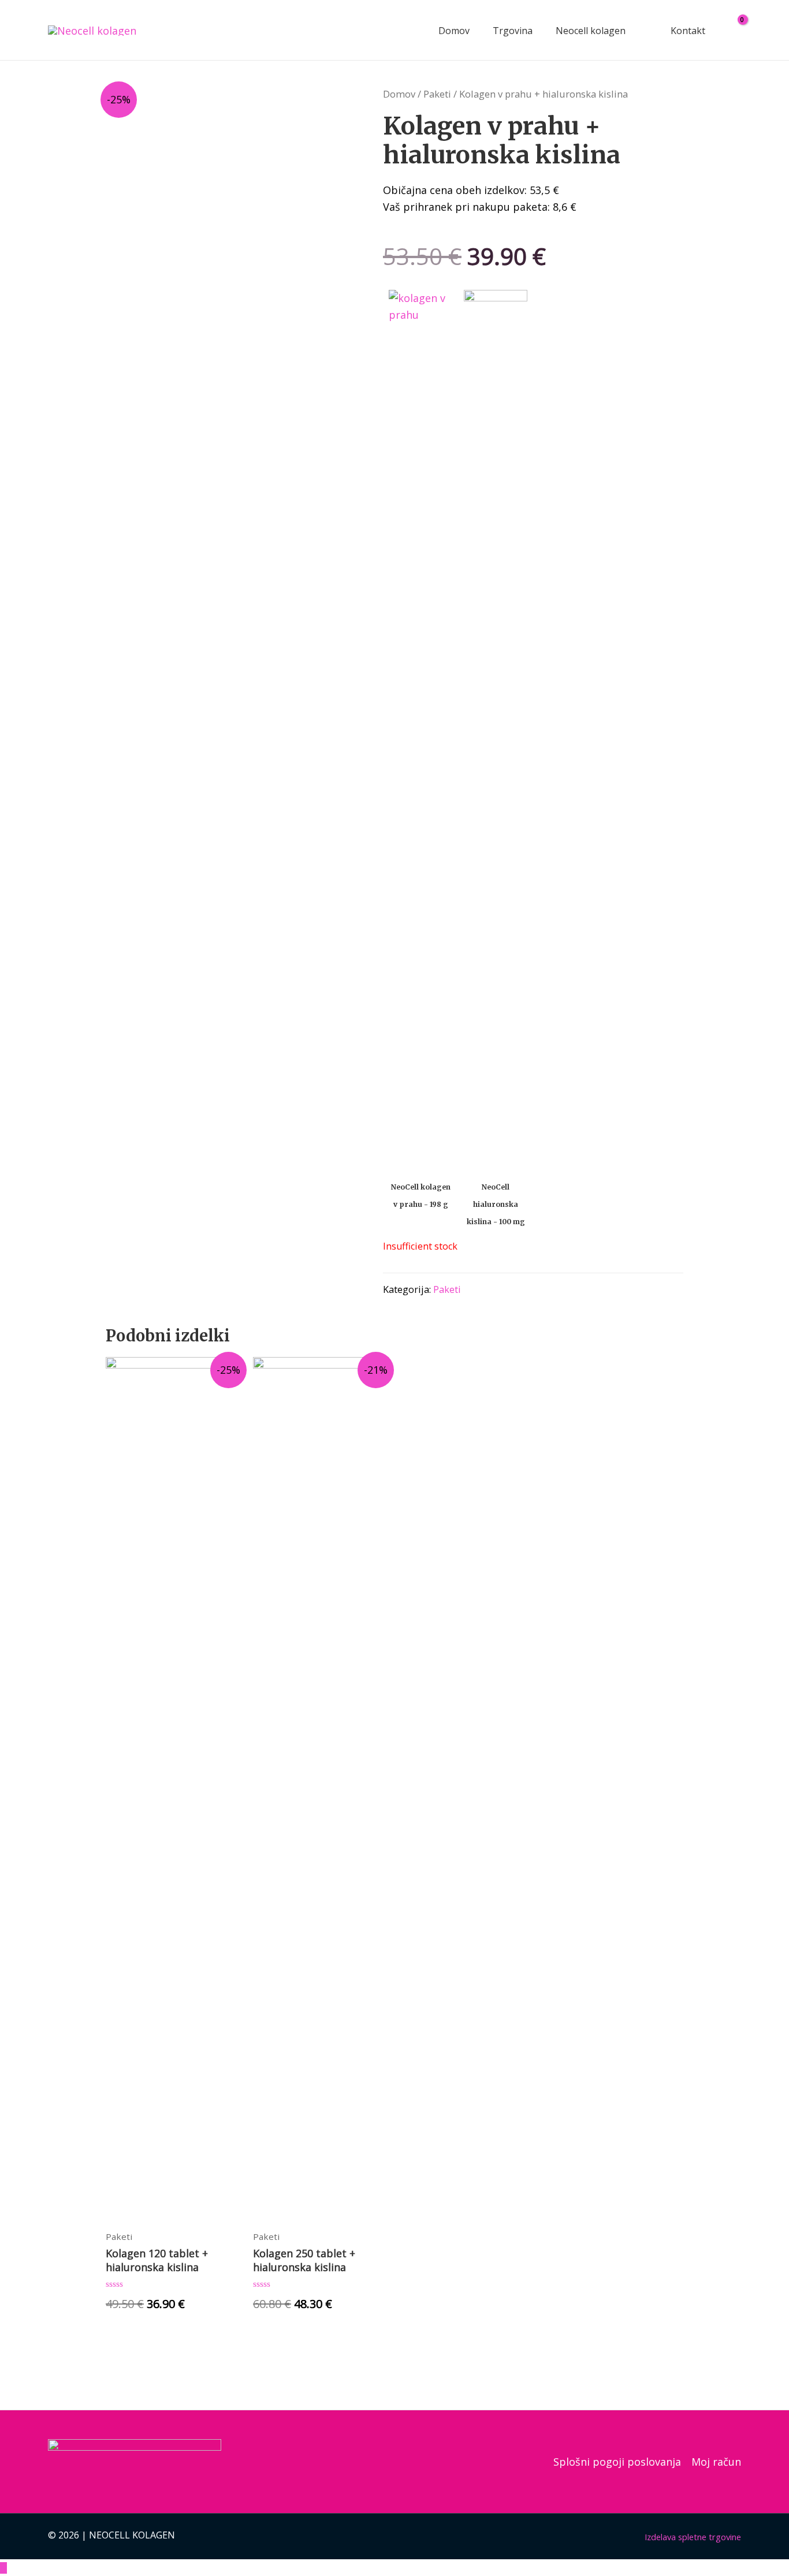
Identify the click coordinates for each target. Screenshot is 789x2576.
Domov (399, 94)
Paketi (437, 94)
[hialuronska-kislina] (496, 723)
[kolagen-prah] (420, 723)
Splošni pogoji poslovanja (617, 2462)
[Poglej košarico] (735, 30)
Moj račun (716, 2462)
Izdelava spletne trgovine (693, 2537)
